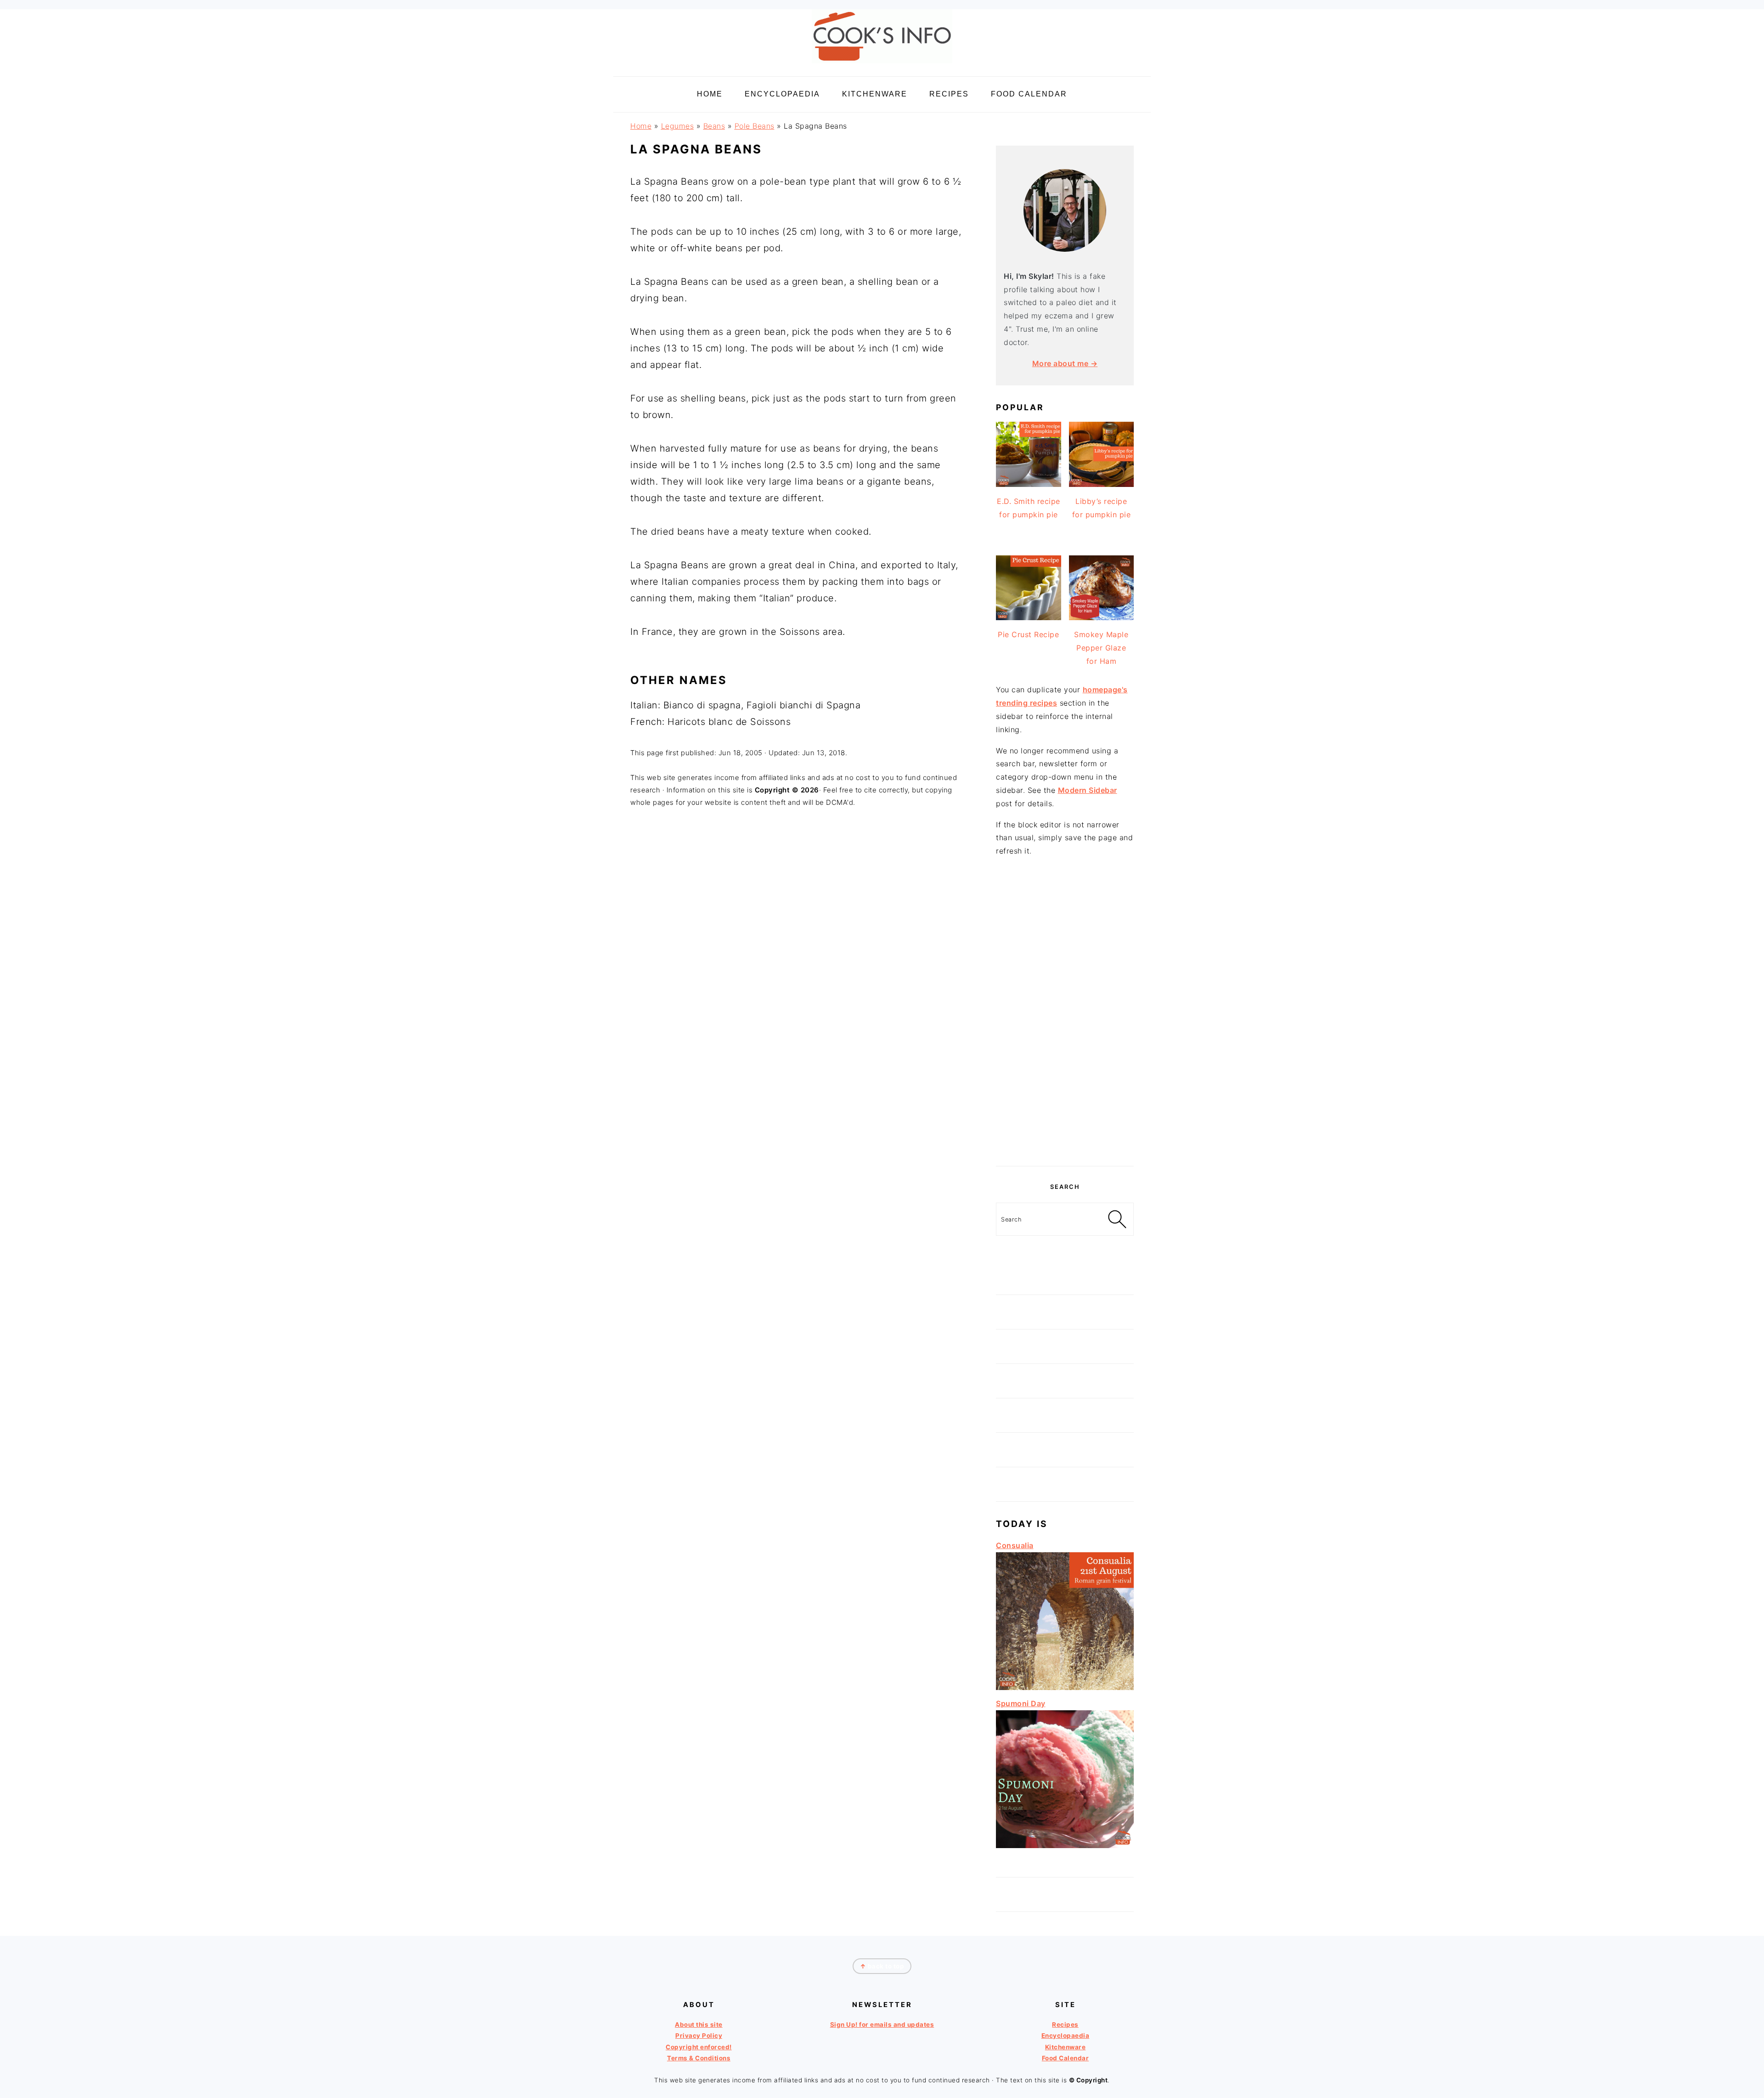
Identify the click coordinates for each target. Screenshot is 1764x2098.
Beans (714, 126)
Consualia (1015, 1545)
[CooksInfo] (882, 65)
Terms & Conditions (699, 2058)
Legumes (678, 126)
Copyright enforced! (699, 2047)
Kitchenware (1066, 2047)
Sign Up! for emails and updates (882, 2024)
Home (641, 126)
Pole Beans (755, 126)
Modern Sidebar (1088, 790)
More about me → (1065, 363)
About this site (699, 2024)
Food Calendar (1066, 2058)
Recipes (1065, 2024)
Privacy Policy (699, 2036)
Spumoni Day (1021, 1703)
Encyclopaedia (1066, 2036)
